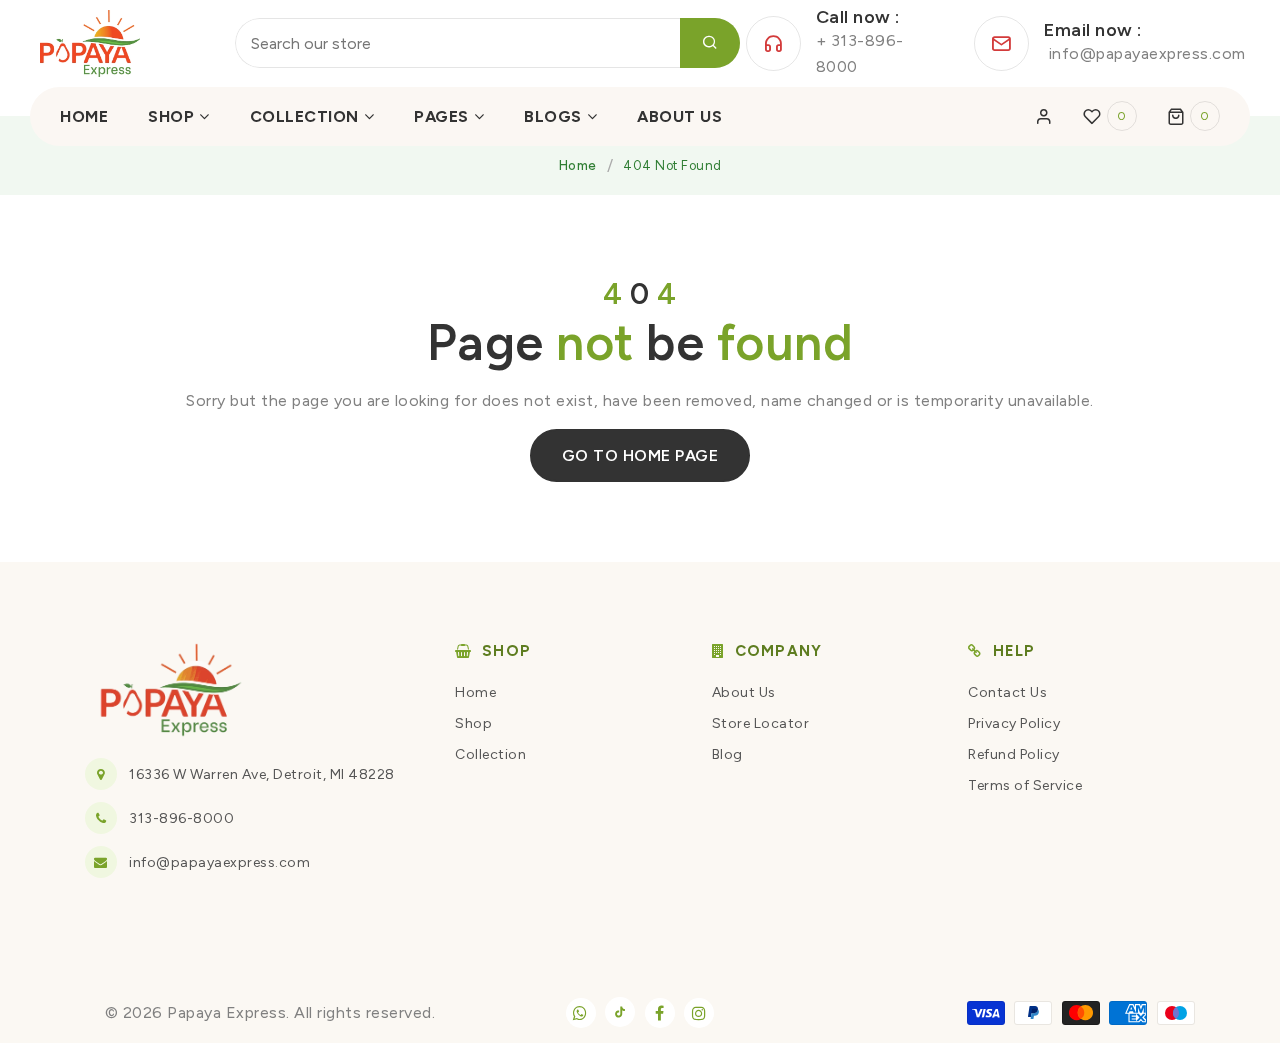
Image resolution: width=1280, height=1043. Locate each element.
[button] (1194, 116)
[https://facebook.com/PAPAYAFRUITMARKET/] (660, 1013)
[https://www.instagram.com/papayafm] (699, 1013)
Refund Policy (1014, 754)
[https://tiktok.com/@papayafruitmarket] (620, 1012)
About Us (744, 692)
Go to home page (640, 455)
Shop (473, 723)
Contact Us (1007, 692)
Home (578, 165)
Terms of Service (1025, 785)
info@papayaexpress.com (219, 862)
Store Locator (761, 723)
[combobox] (487, 43)
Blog (727, 754)
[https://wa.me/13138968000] (581, 1013)
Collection (490, 754)
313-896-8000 (181, 818)
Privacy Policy (1014, 723)
